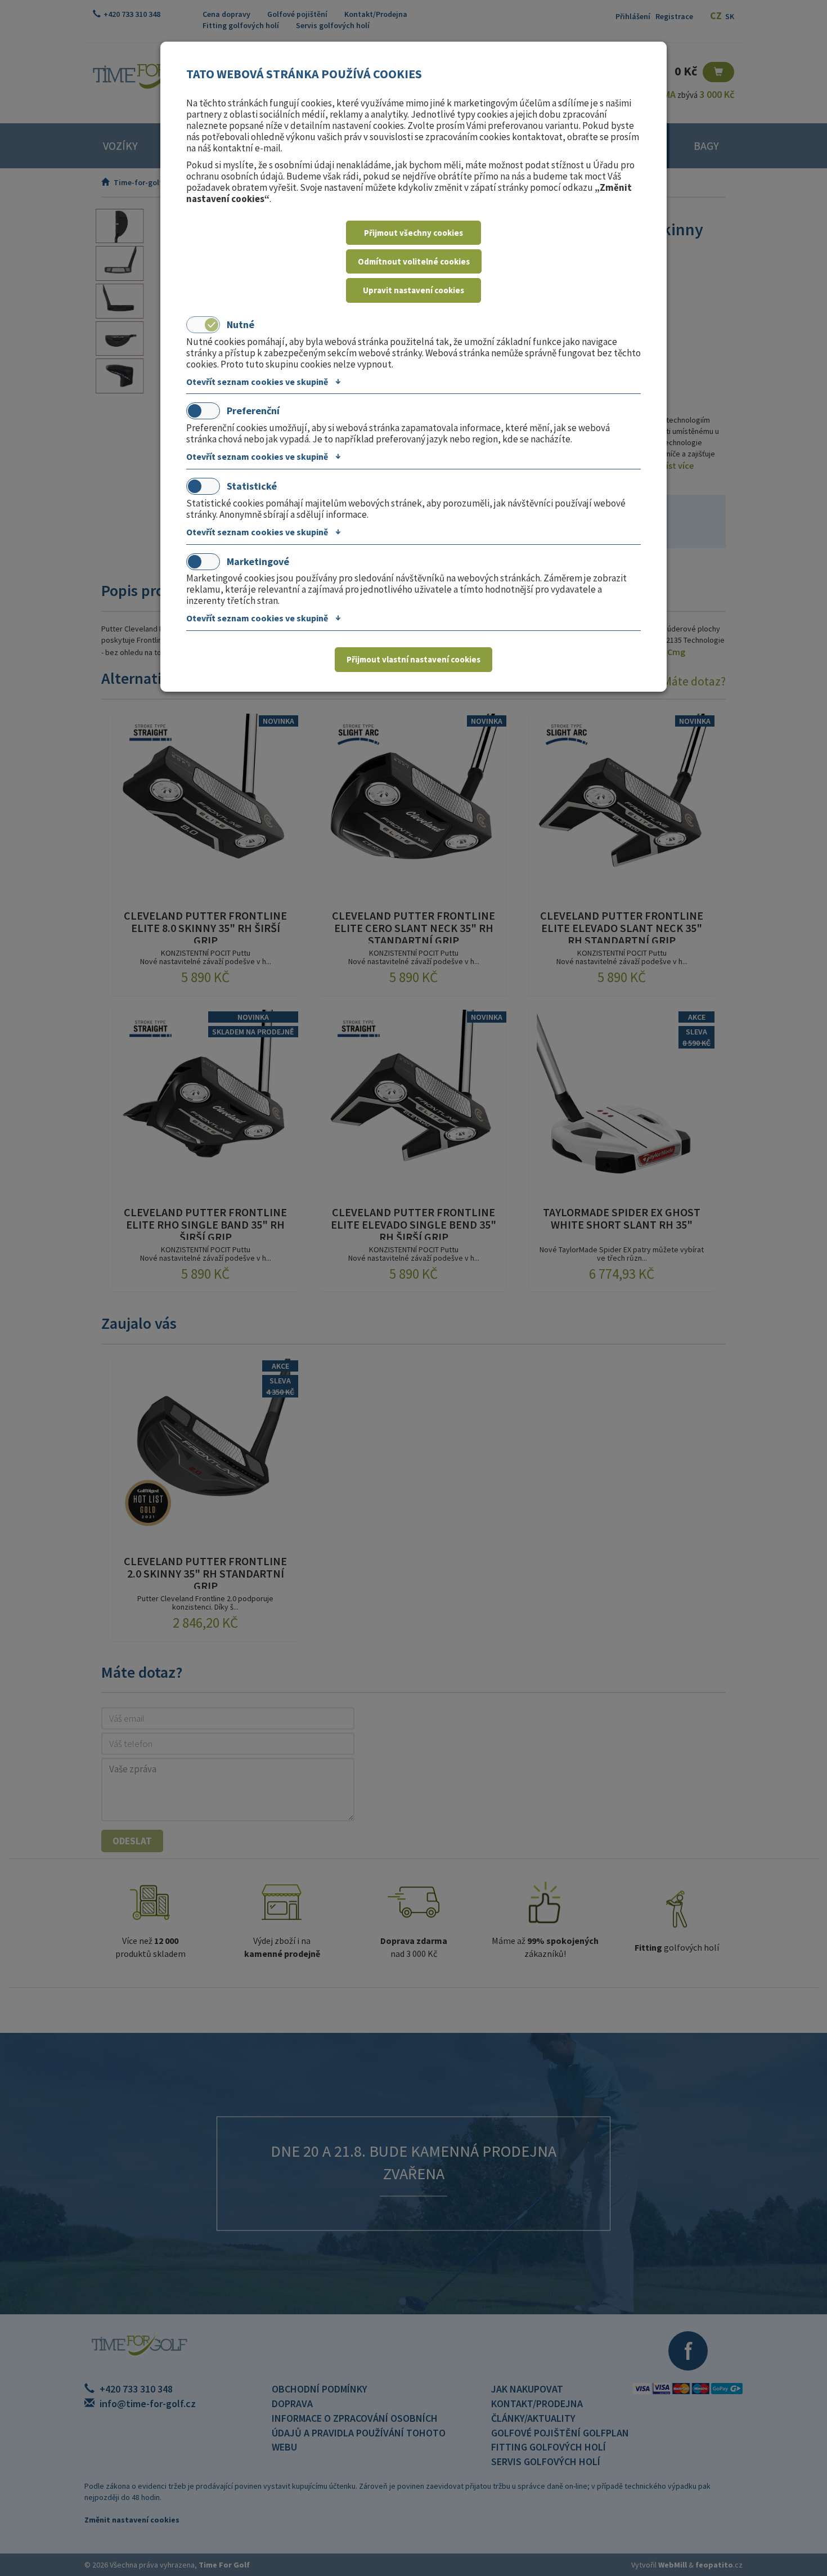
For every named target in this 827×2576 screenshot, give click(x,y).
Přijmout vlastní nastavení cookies (414, 659)
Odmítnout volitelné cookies (414, 261)
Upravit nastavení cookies (414, 290)
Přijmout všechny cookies (414, 233)
